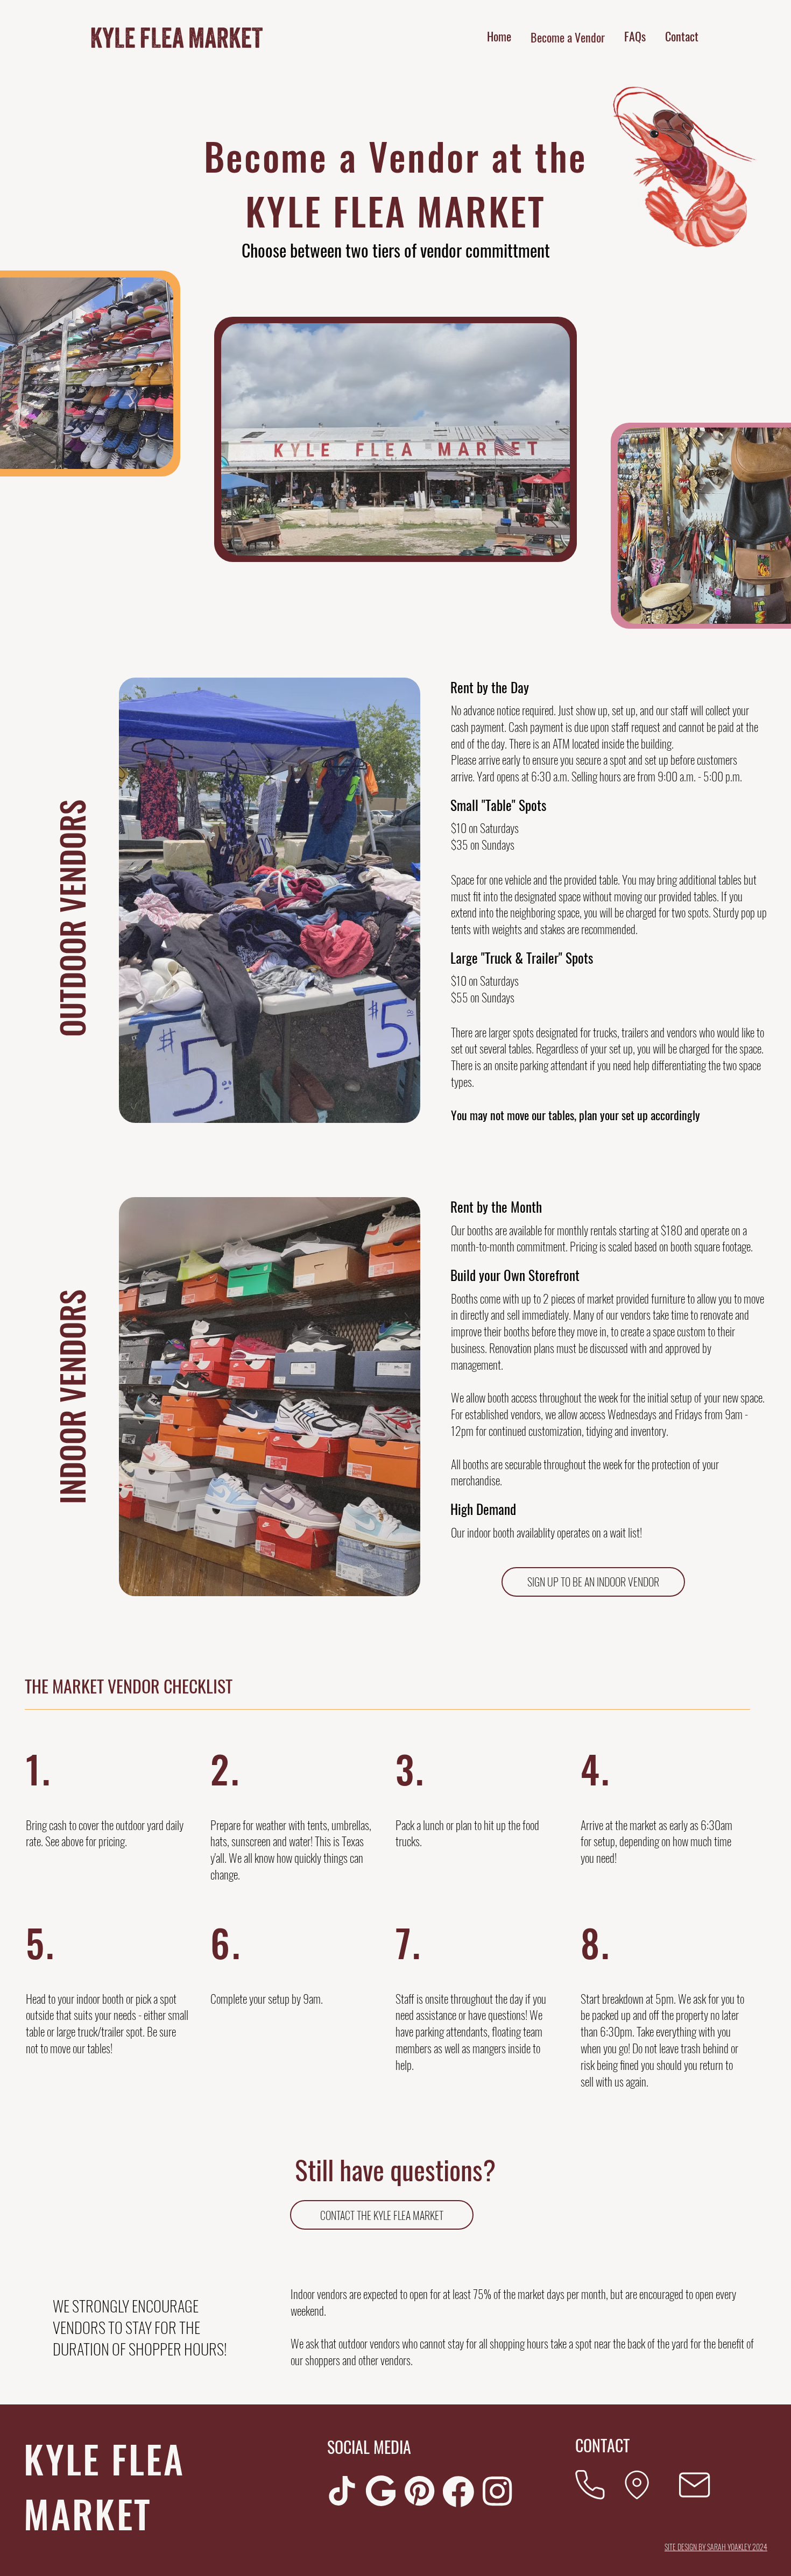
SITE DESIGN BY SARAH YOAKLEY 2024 (716, 2547)
